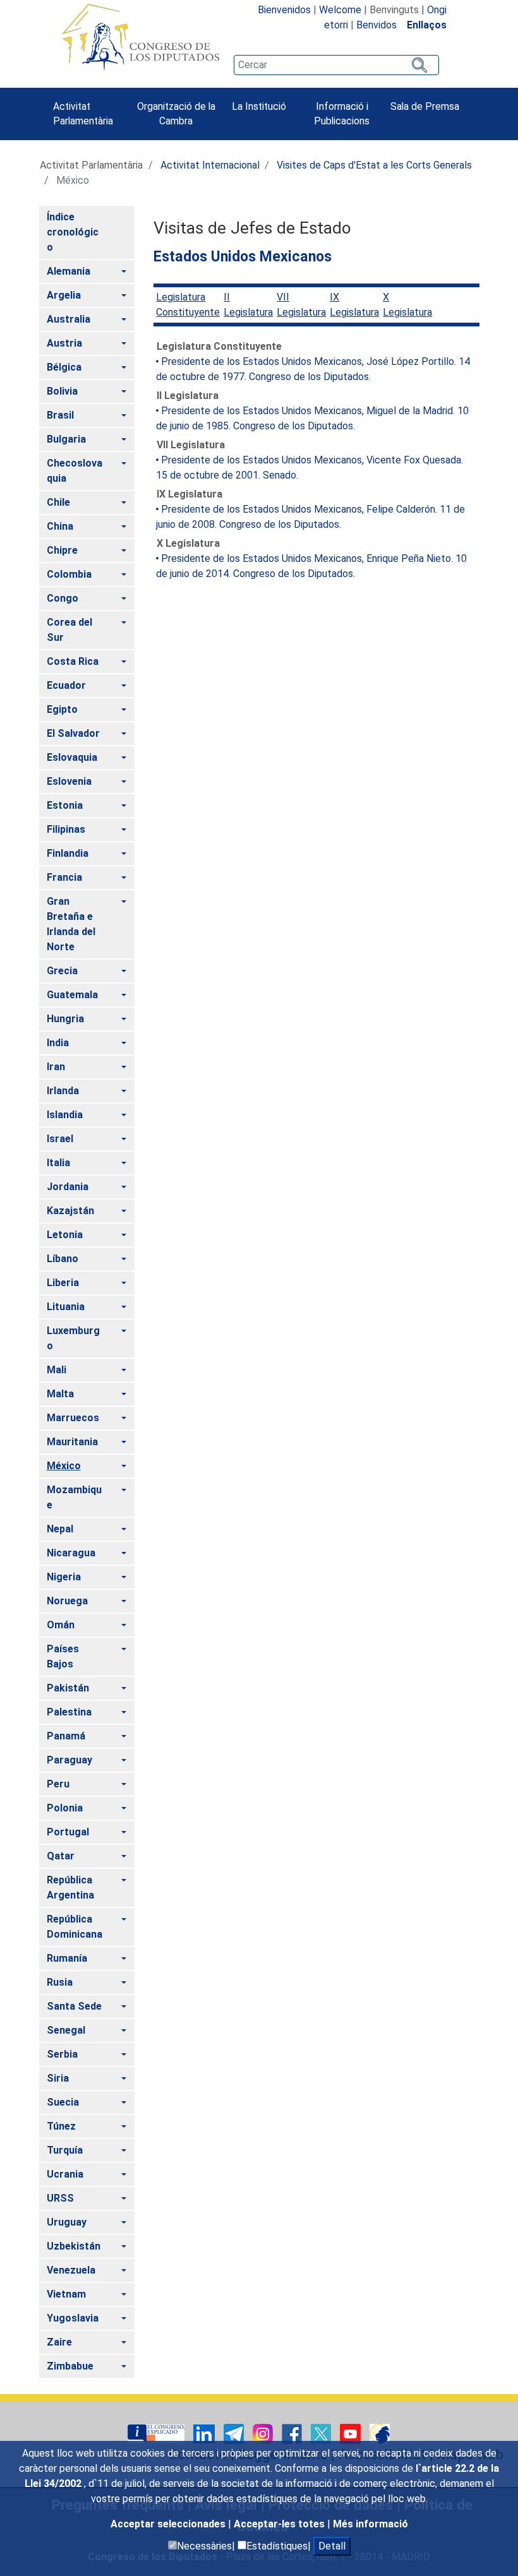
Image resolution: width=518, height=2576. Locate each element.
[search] (336, 65)
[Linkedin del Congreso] (205, 2433)
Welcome (340, 10)
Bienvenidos (284, 10)
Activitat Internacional (210, 165)
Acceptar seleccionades (169, 2524)
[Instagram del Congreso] (264, 2433)
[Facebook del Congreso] (293, 2433)
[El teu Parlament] (157, 2433)
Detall (332, 2546)
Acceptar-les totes (280, 2524)
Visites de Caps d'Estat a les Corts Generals (374, 165)
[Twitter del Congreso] (322, 2433)
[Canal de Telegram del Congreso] (235, 2433)
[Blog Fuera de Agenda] (380, 2433)
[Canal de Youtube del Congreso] (352, 2433)
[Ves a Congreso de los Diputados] (140, 37)
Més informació (370, 2524)
